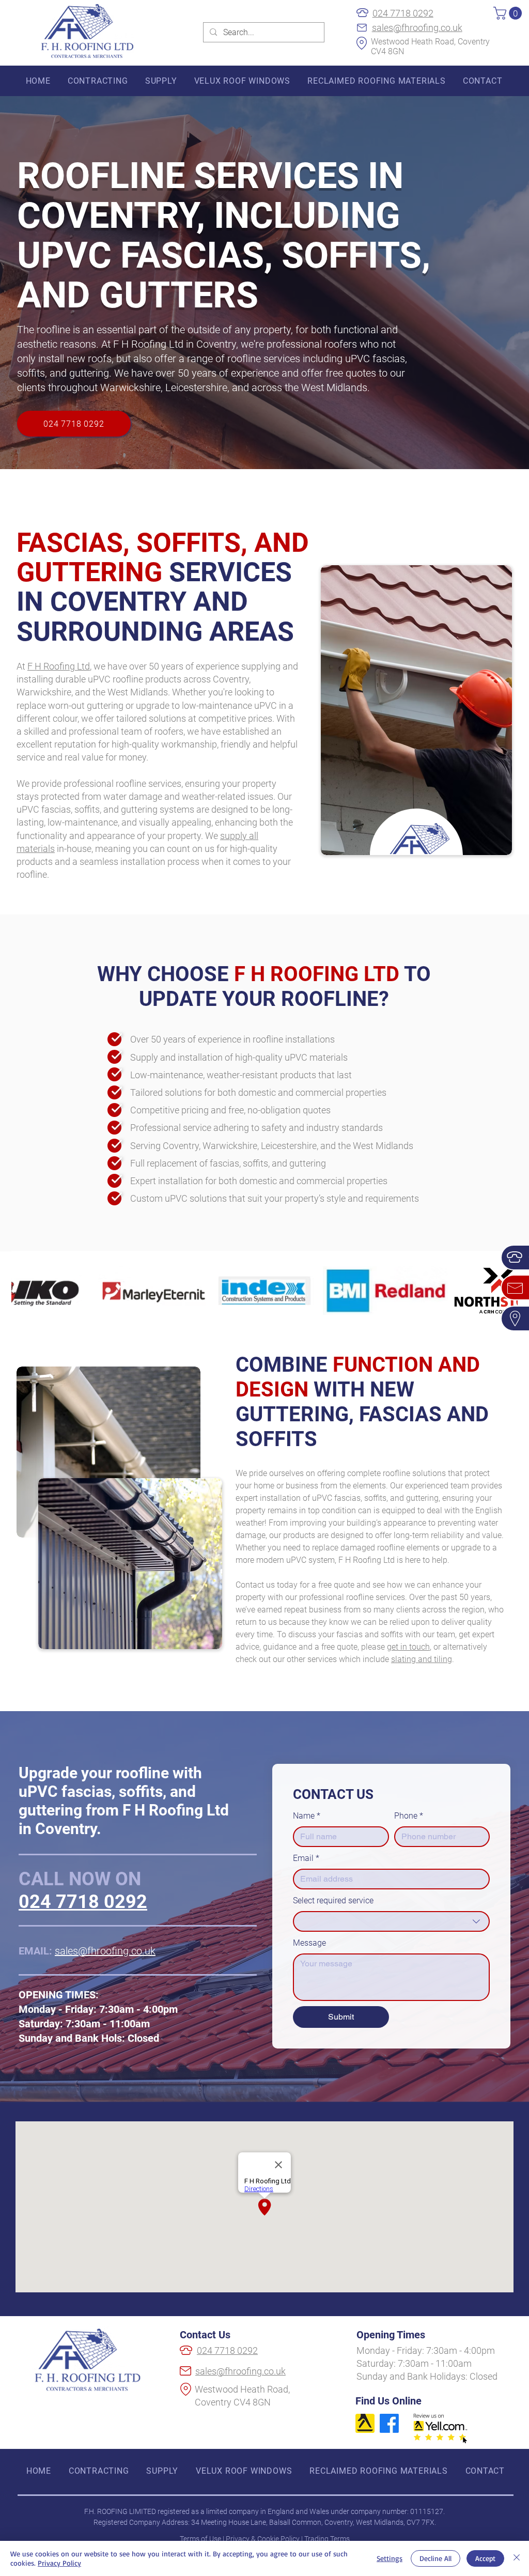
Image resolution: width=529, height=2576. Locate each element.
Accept (485, 2558)
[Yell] (365, 2423)
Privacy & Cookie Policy (263, 2539)
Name (307, 1816)
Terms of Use (200, 2539)
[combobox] (391, 1921)
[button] (509, 13)
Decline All (435, 2558)
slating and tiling (422, 1659)
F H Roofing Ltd (59, 666)
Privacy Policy (59, 2563)
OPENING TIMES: (59, 1995)
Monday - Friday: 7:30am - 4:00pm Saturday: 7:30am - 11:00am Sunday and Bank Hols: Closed (98, 2024)
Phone (409, 1816)
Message (309, 1943)
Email (306, 1858)
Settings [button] (390, 2558)
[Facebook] (389, 2423)
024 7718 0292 (403, 13)
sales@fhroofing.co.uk (417, 28)
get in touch (408, 1647)
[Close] (517, 2558)
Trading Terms (327, 2539)
